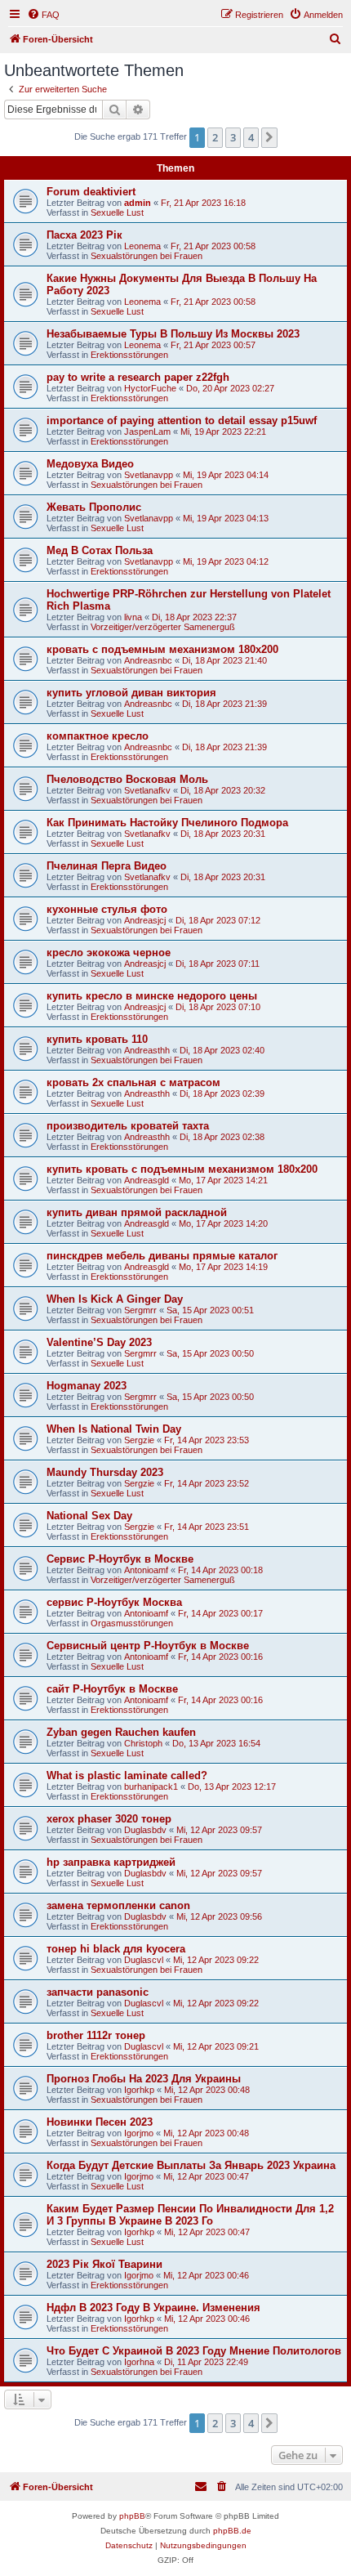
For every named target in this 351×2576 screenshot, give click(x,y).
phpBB (132, 2516)
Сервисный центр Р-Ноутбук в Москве (148, 1646)
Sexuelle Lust (117, 212)
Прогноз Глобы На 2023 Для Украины (144, 2079)
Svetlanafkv (147, 790)
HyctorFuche (150, 388)
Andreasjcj (145, 920)
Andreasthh (147, 1050)
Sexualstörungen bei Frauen (147, 256)
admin (138, 203)
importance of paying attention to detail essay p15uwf (182, 420)
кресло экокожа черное (109, 953)
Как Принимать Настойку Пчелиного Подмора (167, 823)
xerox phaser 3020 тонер (109, 1819)
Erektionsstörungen (129, 355)
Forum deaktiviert (91, 192)
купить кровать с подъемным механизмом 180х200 (182, 1169)
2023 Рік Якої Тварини (104, 2264)
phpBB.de (232, 2531)
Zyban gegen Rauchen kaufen (121, 1732)
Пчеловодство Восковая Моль (127, 779)
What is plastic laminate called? (127, 1775)
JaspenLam (147, 432)
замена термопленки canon (118, 1905)
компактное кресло (98, 736)
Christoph (143, 1743)
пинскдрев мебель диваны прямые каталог (162, 1256)
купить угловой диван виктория (131, 693)
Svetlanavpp (149, 475)
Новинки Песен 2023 (100, 2122)
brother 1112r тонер (96, 2035)
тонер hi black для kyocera (116, 1949)
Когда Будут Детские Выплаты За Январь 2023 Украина (191, 2165)
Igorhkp (139, 2090)
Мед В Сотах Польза (100, 550)
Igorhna (139, 2362)
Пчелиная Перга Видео (107, 866)
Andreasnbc (148, 660)
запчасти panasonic (98, 1992)
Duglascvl (144, 1960)
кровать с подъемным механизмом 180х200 (162, 649)
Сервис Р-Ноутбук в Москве (120, 1559)
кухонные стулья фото (107, 909)
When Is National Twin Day (114, 1429)
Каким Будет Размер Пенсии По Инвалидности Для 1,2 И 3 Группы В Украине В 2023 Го (190, 2215)
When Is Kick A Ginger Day (115, 1299)
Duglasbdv (145, 1830)
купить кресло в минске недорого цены (152, 996)
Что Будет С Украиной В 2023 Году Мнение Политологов (194, 2351)
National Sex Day (89, 1516)
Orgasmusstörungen (132, 1623)
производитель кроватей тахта (128, 1126)
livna (133, 617)
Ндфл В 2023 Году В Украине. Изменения (153, 2308)
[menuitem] (43, 15)
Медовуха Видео (90, 464)
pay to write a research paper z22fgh (138, 377)
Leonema (142, 246)
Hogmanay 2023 (87, 1386)
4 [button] (251, 137)
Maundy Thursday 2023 (105, 1472)
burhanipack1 (151, 1787)
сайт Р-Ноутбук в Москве (112, 1689)
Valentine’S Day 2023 (99, 1342)
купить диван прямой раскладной (137, 1212)
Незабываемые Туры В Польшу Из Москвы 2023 (173, 334)
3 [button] (233, 137)
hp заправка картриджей (111, 1862)
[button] (269, 137)
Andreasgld (147, 1180)
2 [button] (215, 137)
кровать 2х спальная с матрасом (133, 1082)
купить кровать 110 (97, 1039)
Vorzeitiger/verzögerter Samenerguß (163, 627)
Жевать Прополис (94, 507)
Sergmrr (140, 1310)
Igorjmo (139, 2133)
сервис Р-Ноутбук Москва (114, 1602)
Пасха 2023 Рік (84, 235)
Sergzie (139, 1440)
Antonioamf (146, 1570)
